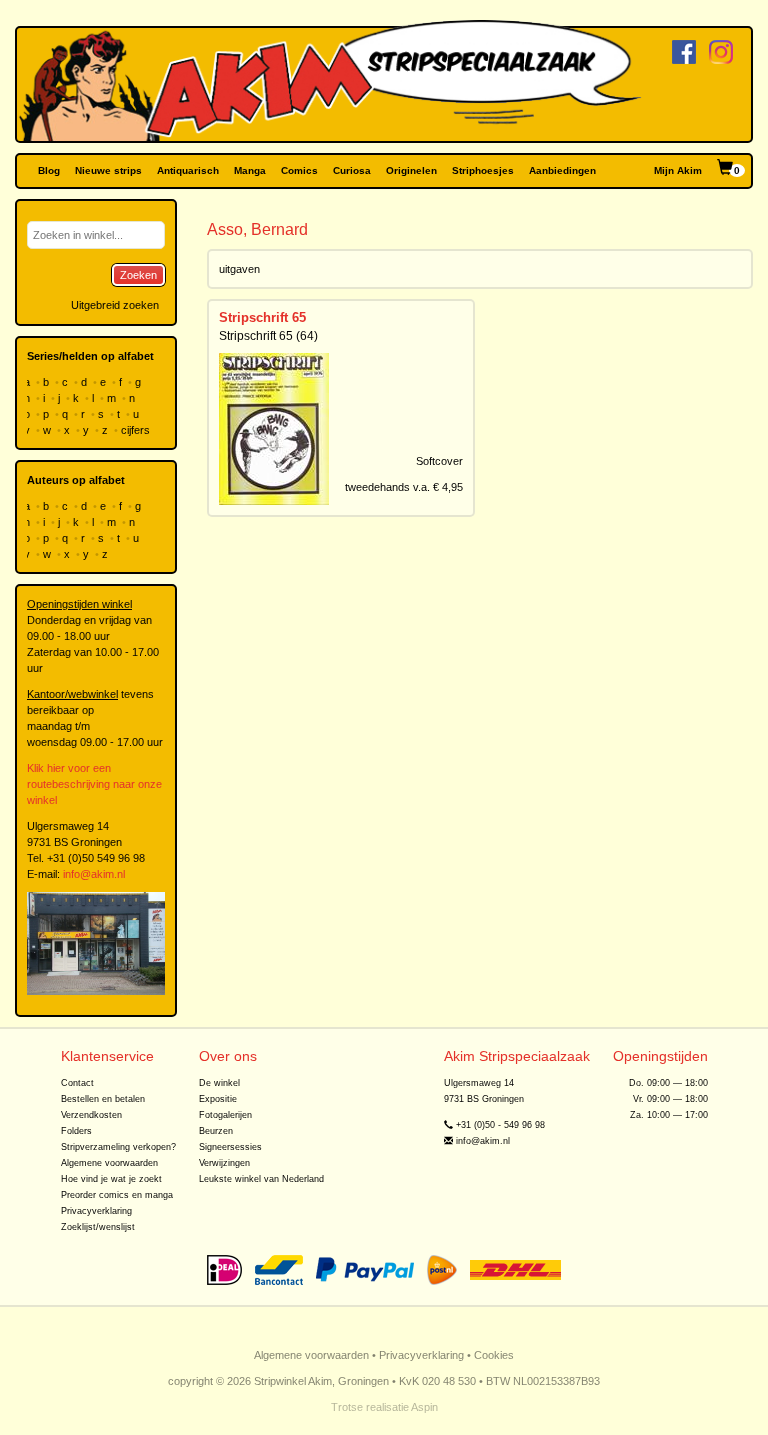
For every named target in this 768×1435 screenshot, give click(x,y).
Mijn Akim (678, 170)
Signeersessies (230, 1147)
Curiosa (352, 170)
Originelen (411, 170)
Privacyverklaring (96, 1211)
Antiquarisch (188, 170)
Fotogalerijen (225, 1115)
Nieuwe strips (108, 170)
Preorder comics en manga (117, 1195)
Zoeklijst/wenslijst (98, 1227)
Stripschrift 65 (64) (268, 336)
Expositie (218, 1099)
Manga (250, 170)
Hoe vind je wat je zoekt (111, 1179)
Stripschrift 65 (262, 317)
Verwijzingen (224, 1163)
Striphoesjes (483, 170)
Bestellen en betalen (103, 1099)
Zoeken (138, 275)
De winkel (219, 1083)
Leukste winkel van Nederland (261, 1179)
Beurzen (216, 1131)
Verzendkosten (91, 1115)
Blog (49, 170)
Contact (77, 1083)
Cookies (494, 1355)
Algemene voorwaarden (109, 1163)
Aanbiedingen (562, 170)
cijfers (137, 430)
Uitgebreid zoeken (115, 305)
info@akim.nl (94, 874)
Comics (299, 170)
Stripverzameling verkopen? (118, 1147)
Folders (76, 1131)
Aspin (424, 1407)
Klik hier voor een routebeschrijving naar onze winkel (94, 784)
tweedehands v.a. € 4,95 (404, 487)
